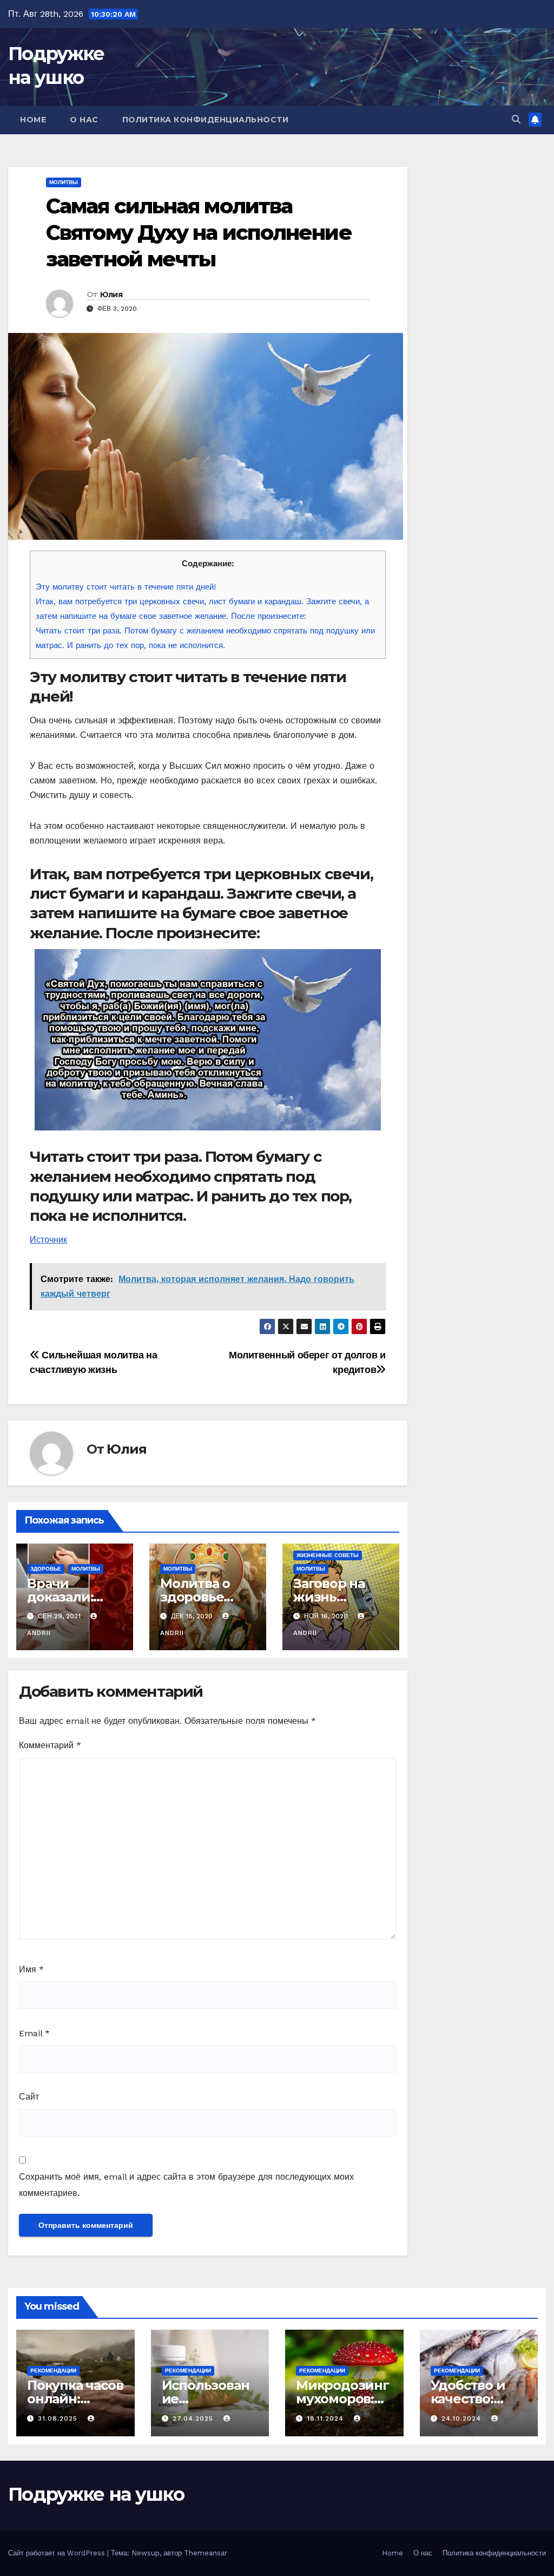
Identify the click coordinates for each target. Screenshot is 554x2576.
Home (33, 120)
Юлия (111, 295)
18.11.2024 (327, 2418)
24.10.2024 (463, 2418)
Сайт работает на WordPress (58, 2553)
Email (34, 2033)
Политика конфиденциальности (206, 120)
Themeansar (206, 2553)
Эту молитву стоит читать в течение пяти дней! (126, 587)
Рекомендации (53, 2371)
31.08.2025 (59, 2418)
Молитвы (64, 182)
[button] (516, 119)
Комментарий (50, 1745)
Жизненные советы (328, 1555)
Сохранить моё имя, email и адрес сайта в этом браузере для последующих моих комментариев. (186, 2185)
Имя (31, 1969)
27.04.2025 (194, 2418)
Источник (48, 1240)
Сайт (29, 2097)
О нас (84, 120)
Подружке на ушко (96, 2494)
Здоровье (46, 1569)
